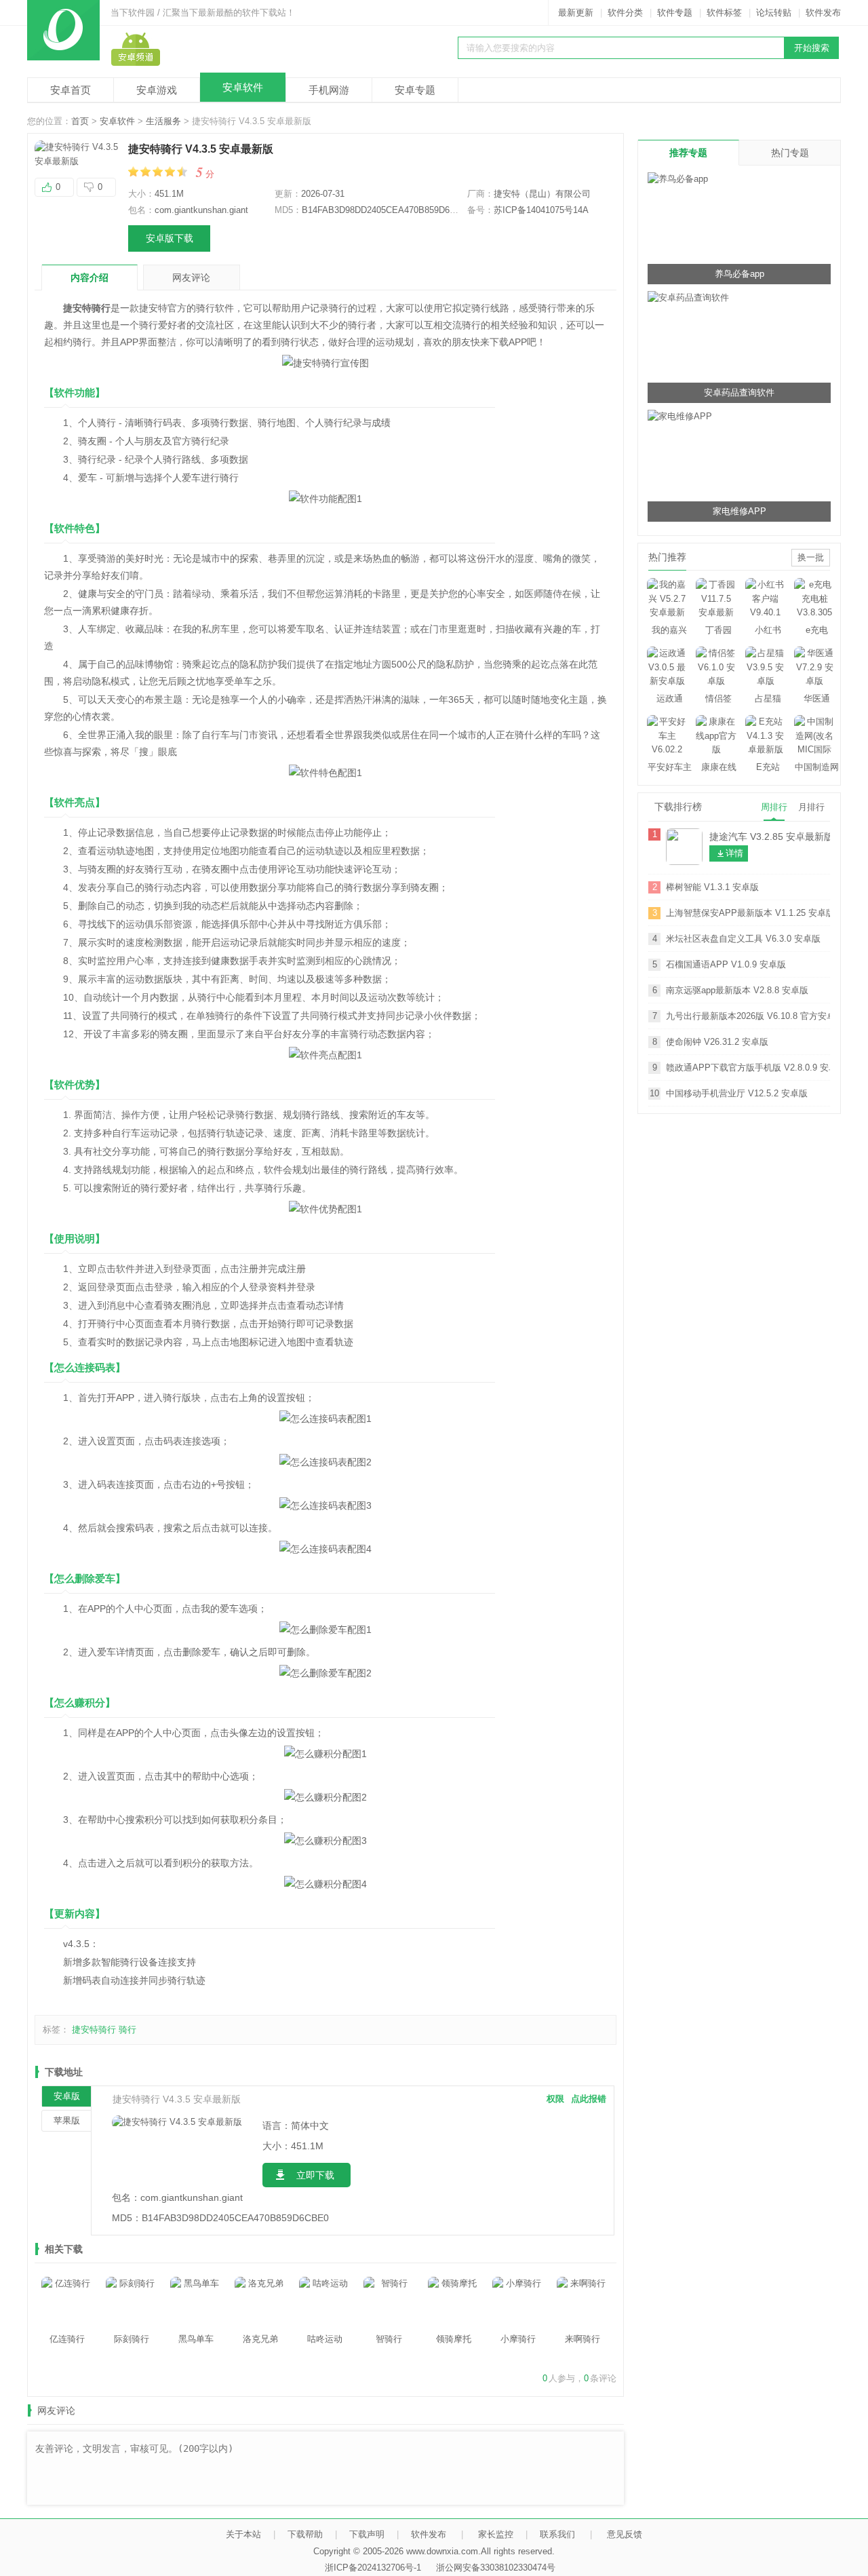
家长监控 (496, 2534)
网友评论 (191, 277)
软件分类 (625, 13)
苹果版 (67, 2120)
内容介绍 (90, 277)
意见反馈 (625, 2534)
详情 (734, 853)
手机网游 (329, 90)
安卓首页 (71, 90)
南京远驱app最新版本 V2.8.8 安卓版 (737, 990)
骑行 (127, 2030)
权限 (555, 2099)
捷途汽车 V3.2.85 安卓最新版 (770, 837)
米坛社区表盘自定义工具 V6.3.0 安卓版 (743, 939)
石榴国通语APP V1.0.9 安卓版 (726, 964)
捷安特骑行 (94, 2030)
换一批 (811, 557)
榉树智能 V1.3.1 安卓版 (712, 887)
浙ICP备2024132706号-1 (373, 2568)
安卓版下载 (170, 238)
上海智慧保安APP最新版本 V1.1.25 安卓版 (748, 913)
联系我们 (557, 2534)
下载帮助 (305, 2534)
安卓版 (67, 2096)
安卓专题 (415, 90)
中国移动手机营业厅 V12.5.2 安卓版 (737, 1093)
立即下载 (315, 2175)
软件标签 (724, 13)
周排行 (774, 807)
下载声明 (367, 2534)
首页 (80, 121)
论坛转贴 (774, 13)
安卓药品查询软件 (739, 392)
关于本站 (243, 2534)
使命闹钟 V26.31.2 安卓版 (717, 1042)
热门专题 (790, 153)
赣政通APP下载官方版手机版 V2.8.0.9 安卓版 (748, 1068)
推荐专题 (688, 153)
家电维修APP (739, 511)
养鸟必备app (739, 274)
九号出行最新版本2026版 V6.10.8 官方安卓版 (748, 1016)
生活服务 (163, 121)
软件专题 (675, 13)
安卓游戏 (157, 90)
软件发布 (823, 13)
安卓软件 (243, 87)
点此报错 (589, 2099)
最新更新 (576, 13)
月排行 (811, 807)
